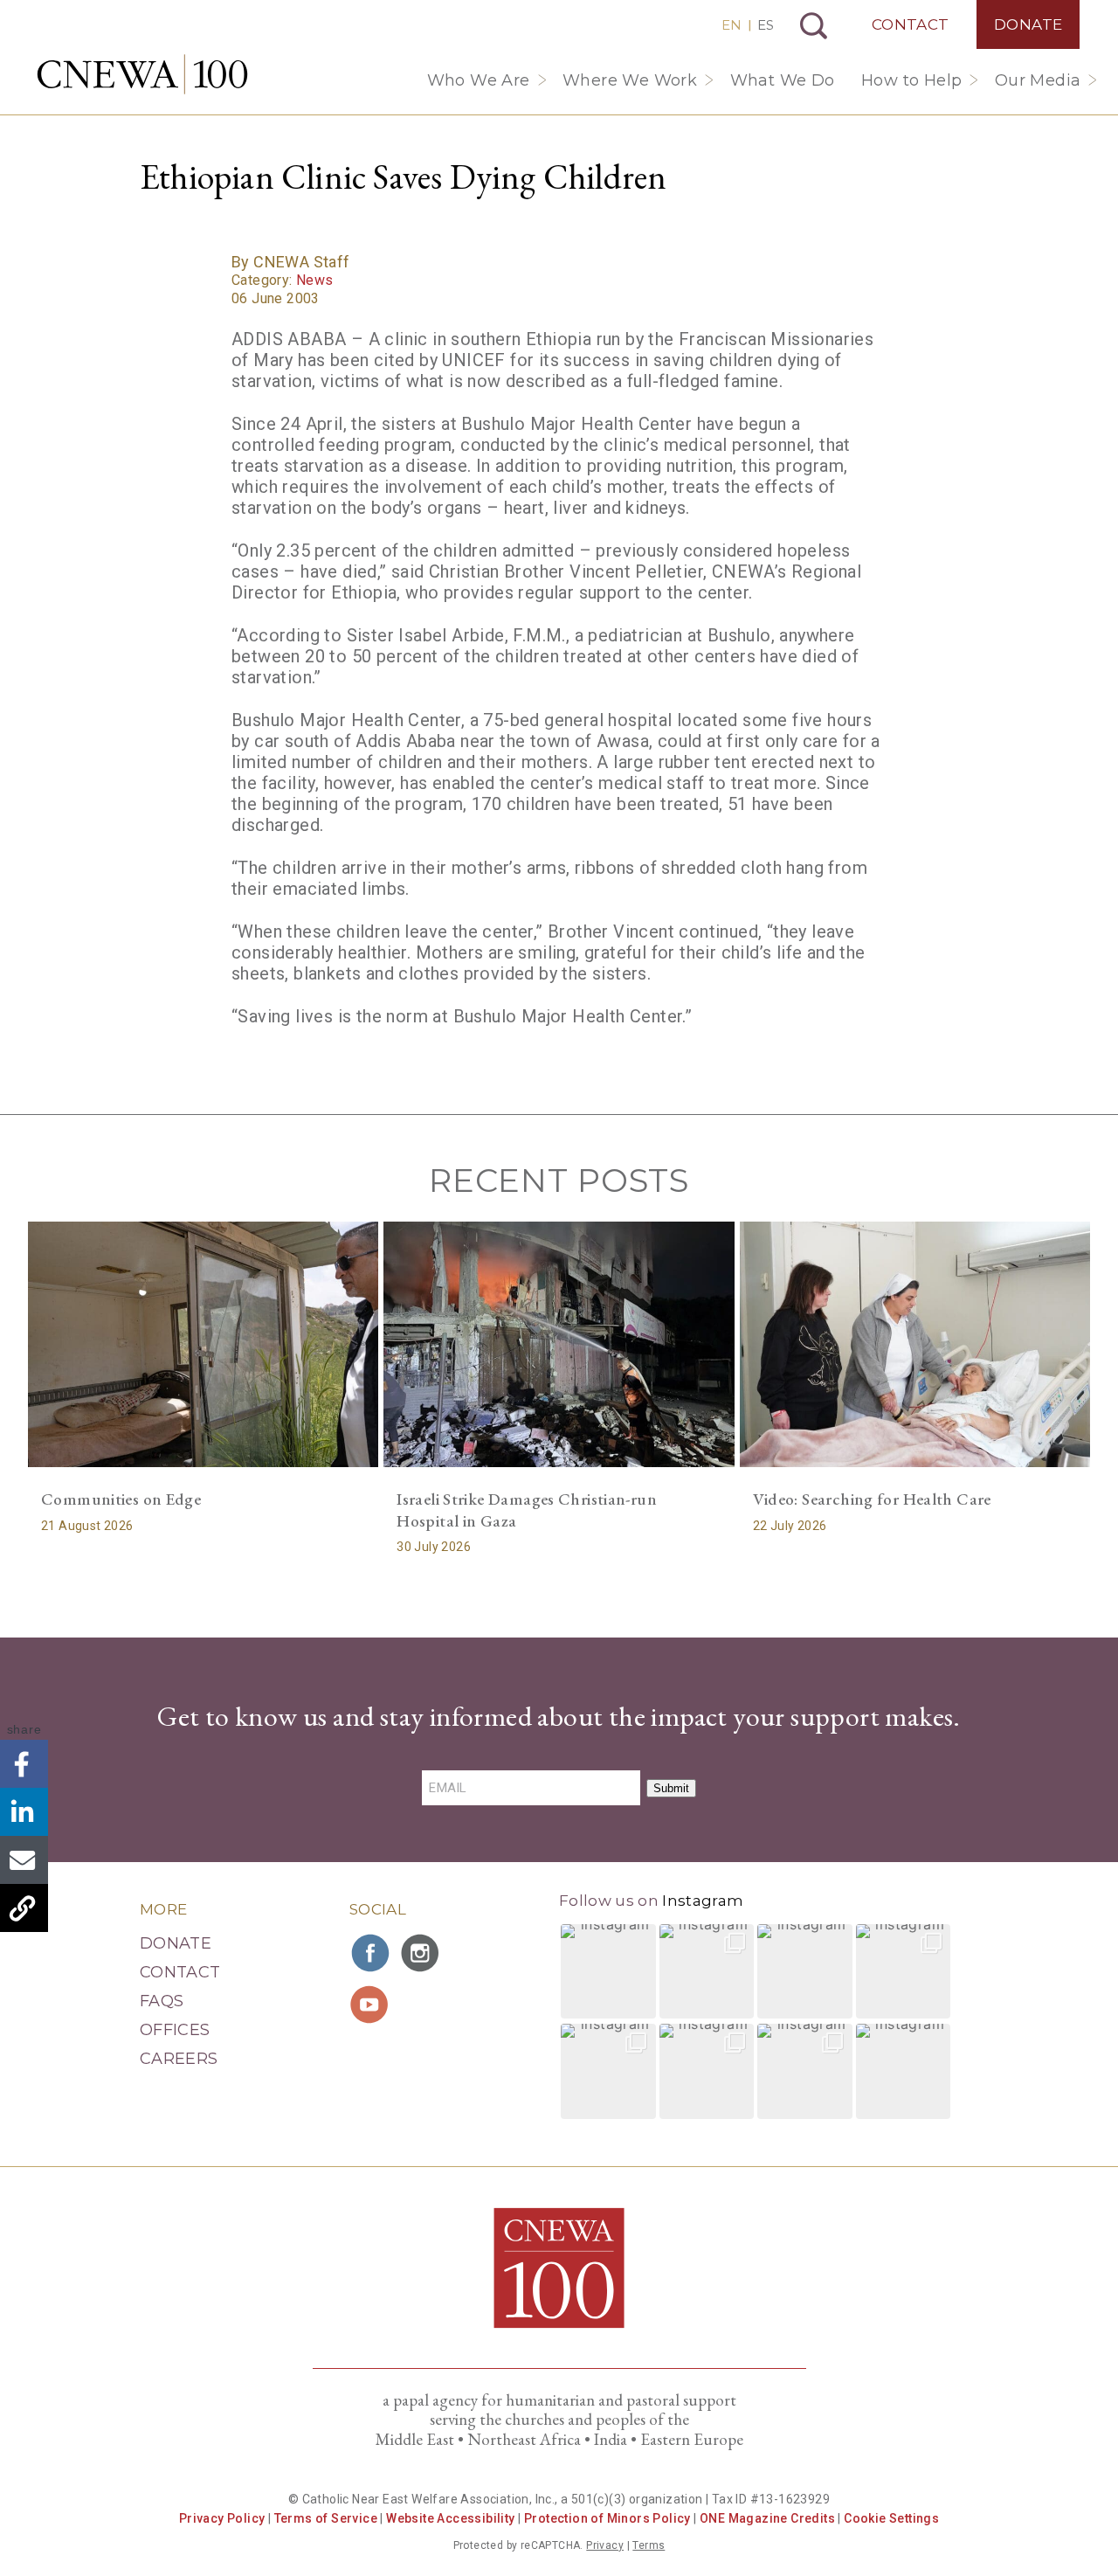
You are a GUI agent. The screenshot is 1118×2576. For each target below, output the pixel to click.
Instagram (703, 1901)
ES (766, 25)
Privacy (605, 2545)
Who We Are (479, 80)
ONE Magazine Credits (767, 2518)
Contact (911, 24)
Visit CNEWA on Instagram (422, 1953)
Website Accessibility (450, 2518)
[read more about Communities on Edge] (203, 1344)
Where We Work (630, 80)
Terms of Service (326, 2518)
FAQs (162, 2001)
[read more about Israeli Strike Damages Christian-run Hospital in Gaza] (559, 1344)
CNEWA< (142, 74)
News (315, 280)
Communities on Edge (121, 1499)
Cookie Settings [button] (891, 2518)
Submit (671, 1788)
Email (24, 1860)
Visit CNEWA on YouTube (371, 2005)
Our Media (1038, 80)
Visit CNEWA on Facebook (371, 1953)
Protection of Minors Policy (607, 2518)
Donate (1028, 24)
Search (814, 26)
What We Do (783, 80)
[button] (608, 1972)
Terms (649, 2545)
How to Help (911, 80)
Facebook (24, 1764)
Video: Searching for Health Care (872, 1499)
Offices (175, 2030)
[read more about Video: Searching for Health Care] (915, 1344)
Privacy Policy (222, 2518)
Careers (179, 2059)
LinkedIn (24, 1812)
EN (732, 25)
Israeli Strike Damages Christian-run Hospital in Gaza (527, 1510)
